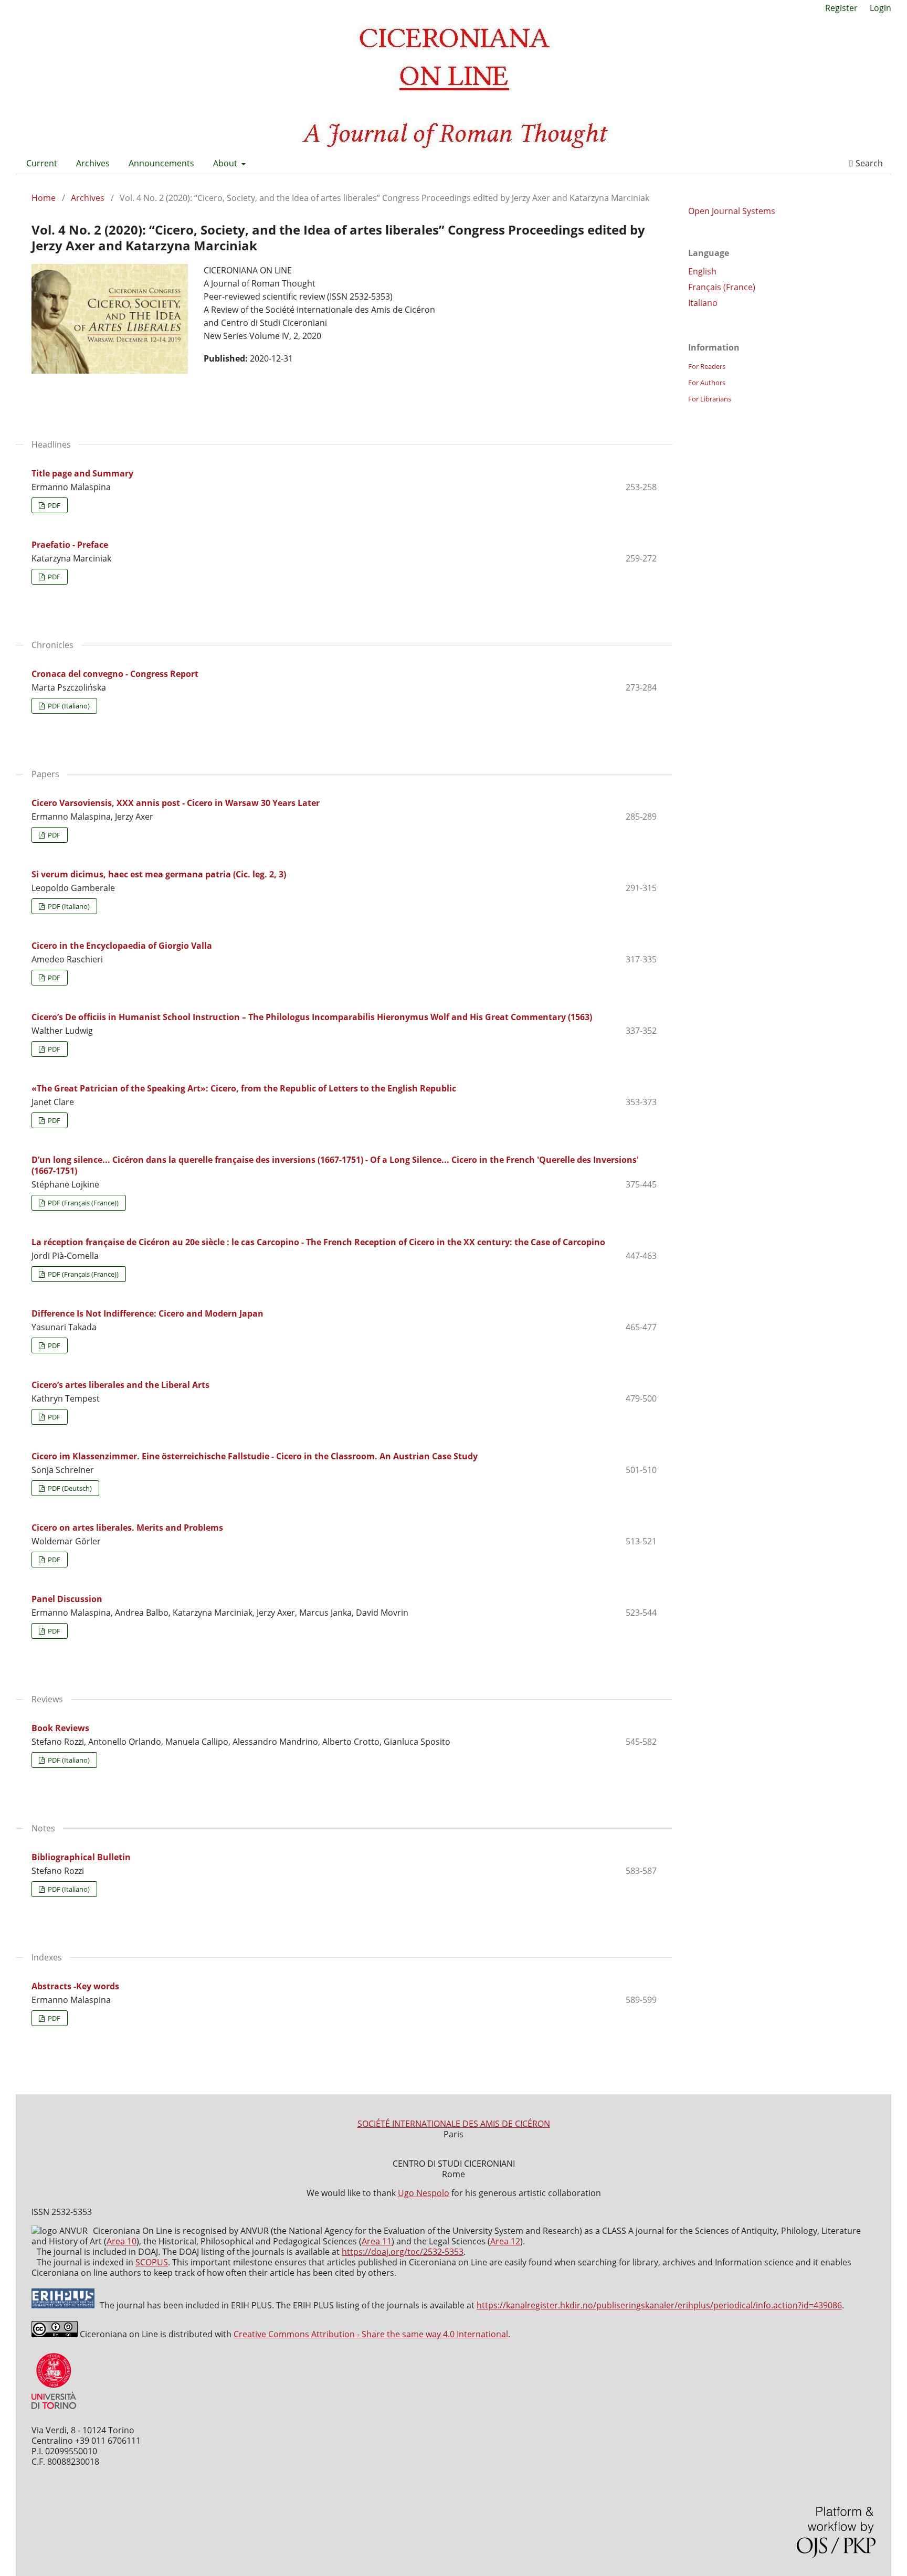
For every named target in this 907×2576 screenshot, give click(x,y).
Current (42, 163)
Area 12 (505, 2241)
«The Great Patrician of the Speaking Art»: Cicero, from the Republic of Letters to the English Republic (244, 1088)
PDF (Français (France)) (82, 1203)
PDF (53, 505)
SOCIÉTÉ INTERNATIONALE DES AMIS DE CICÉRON (454, 2124)
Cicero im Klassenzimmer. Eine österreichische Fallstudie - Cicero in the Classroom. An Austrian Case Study (255, 1456)
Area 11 (377, 2241)
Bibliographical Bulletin (81, 1857)
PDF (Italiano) (68, 706)
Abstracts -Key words (75, 1986)
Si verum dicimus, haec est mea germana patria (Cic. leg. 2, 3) (159, 874)
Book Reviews (60, 1728)
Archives (93, 163)
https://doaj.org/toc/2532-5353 (403, 2252)
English (702, 271)
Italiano (703, 303)
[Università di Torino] (54, 2411)
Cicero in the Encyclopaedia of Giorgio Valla (122, 946)
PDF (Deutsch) (69, 1488)
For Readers (707, 366)
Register (841, 8)
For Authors (707, 383)
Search (868, 163)
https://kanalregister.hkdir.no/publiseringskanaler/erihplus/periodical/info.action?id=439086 (659, 2305)
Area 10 (122, 2241)
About (226, 163)
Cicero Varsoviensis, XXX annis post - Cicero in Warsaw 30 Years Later (176, 803)
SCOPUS (152, 2262)
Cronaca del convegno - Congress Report (115, 674)
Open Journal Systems (732, 211)
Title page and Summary (82, 473)
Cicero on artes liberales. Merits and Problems (127, 1528)
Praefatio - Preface (70, 545)
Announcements (161, 163)
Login (880, 8)
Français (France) (722, 287)
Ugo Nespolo (424, 2193)
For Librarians (710, 399)
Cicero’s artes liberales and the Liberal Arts (120, 1385)
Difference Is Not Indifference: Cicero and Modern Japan (147, 1313)
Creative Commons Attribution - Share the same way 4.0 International (371, 2334)
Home (44, 198)
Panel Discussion (67, 1599)
